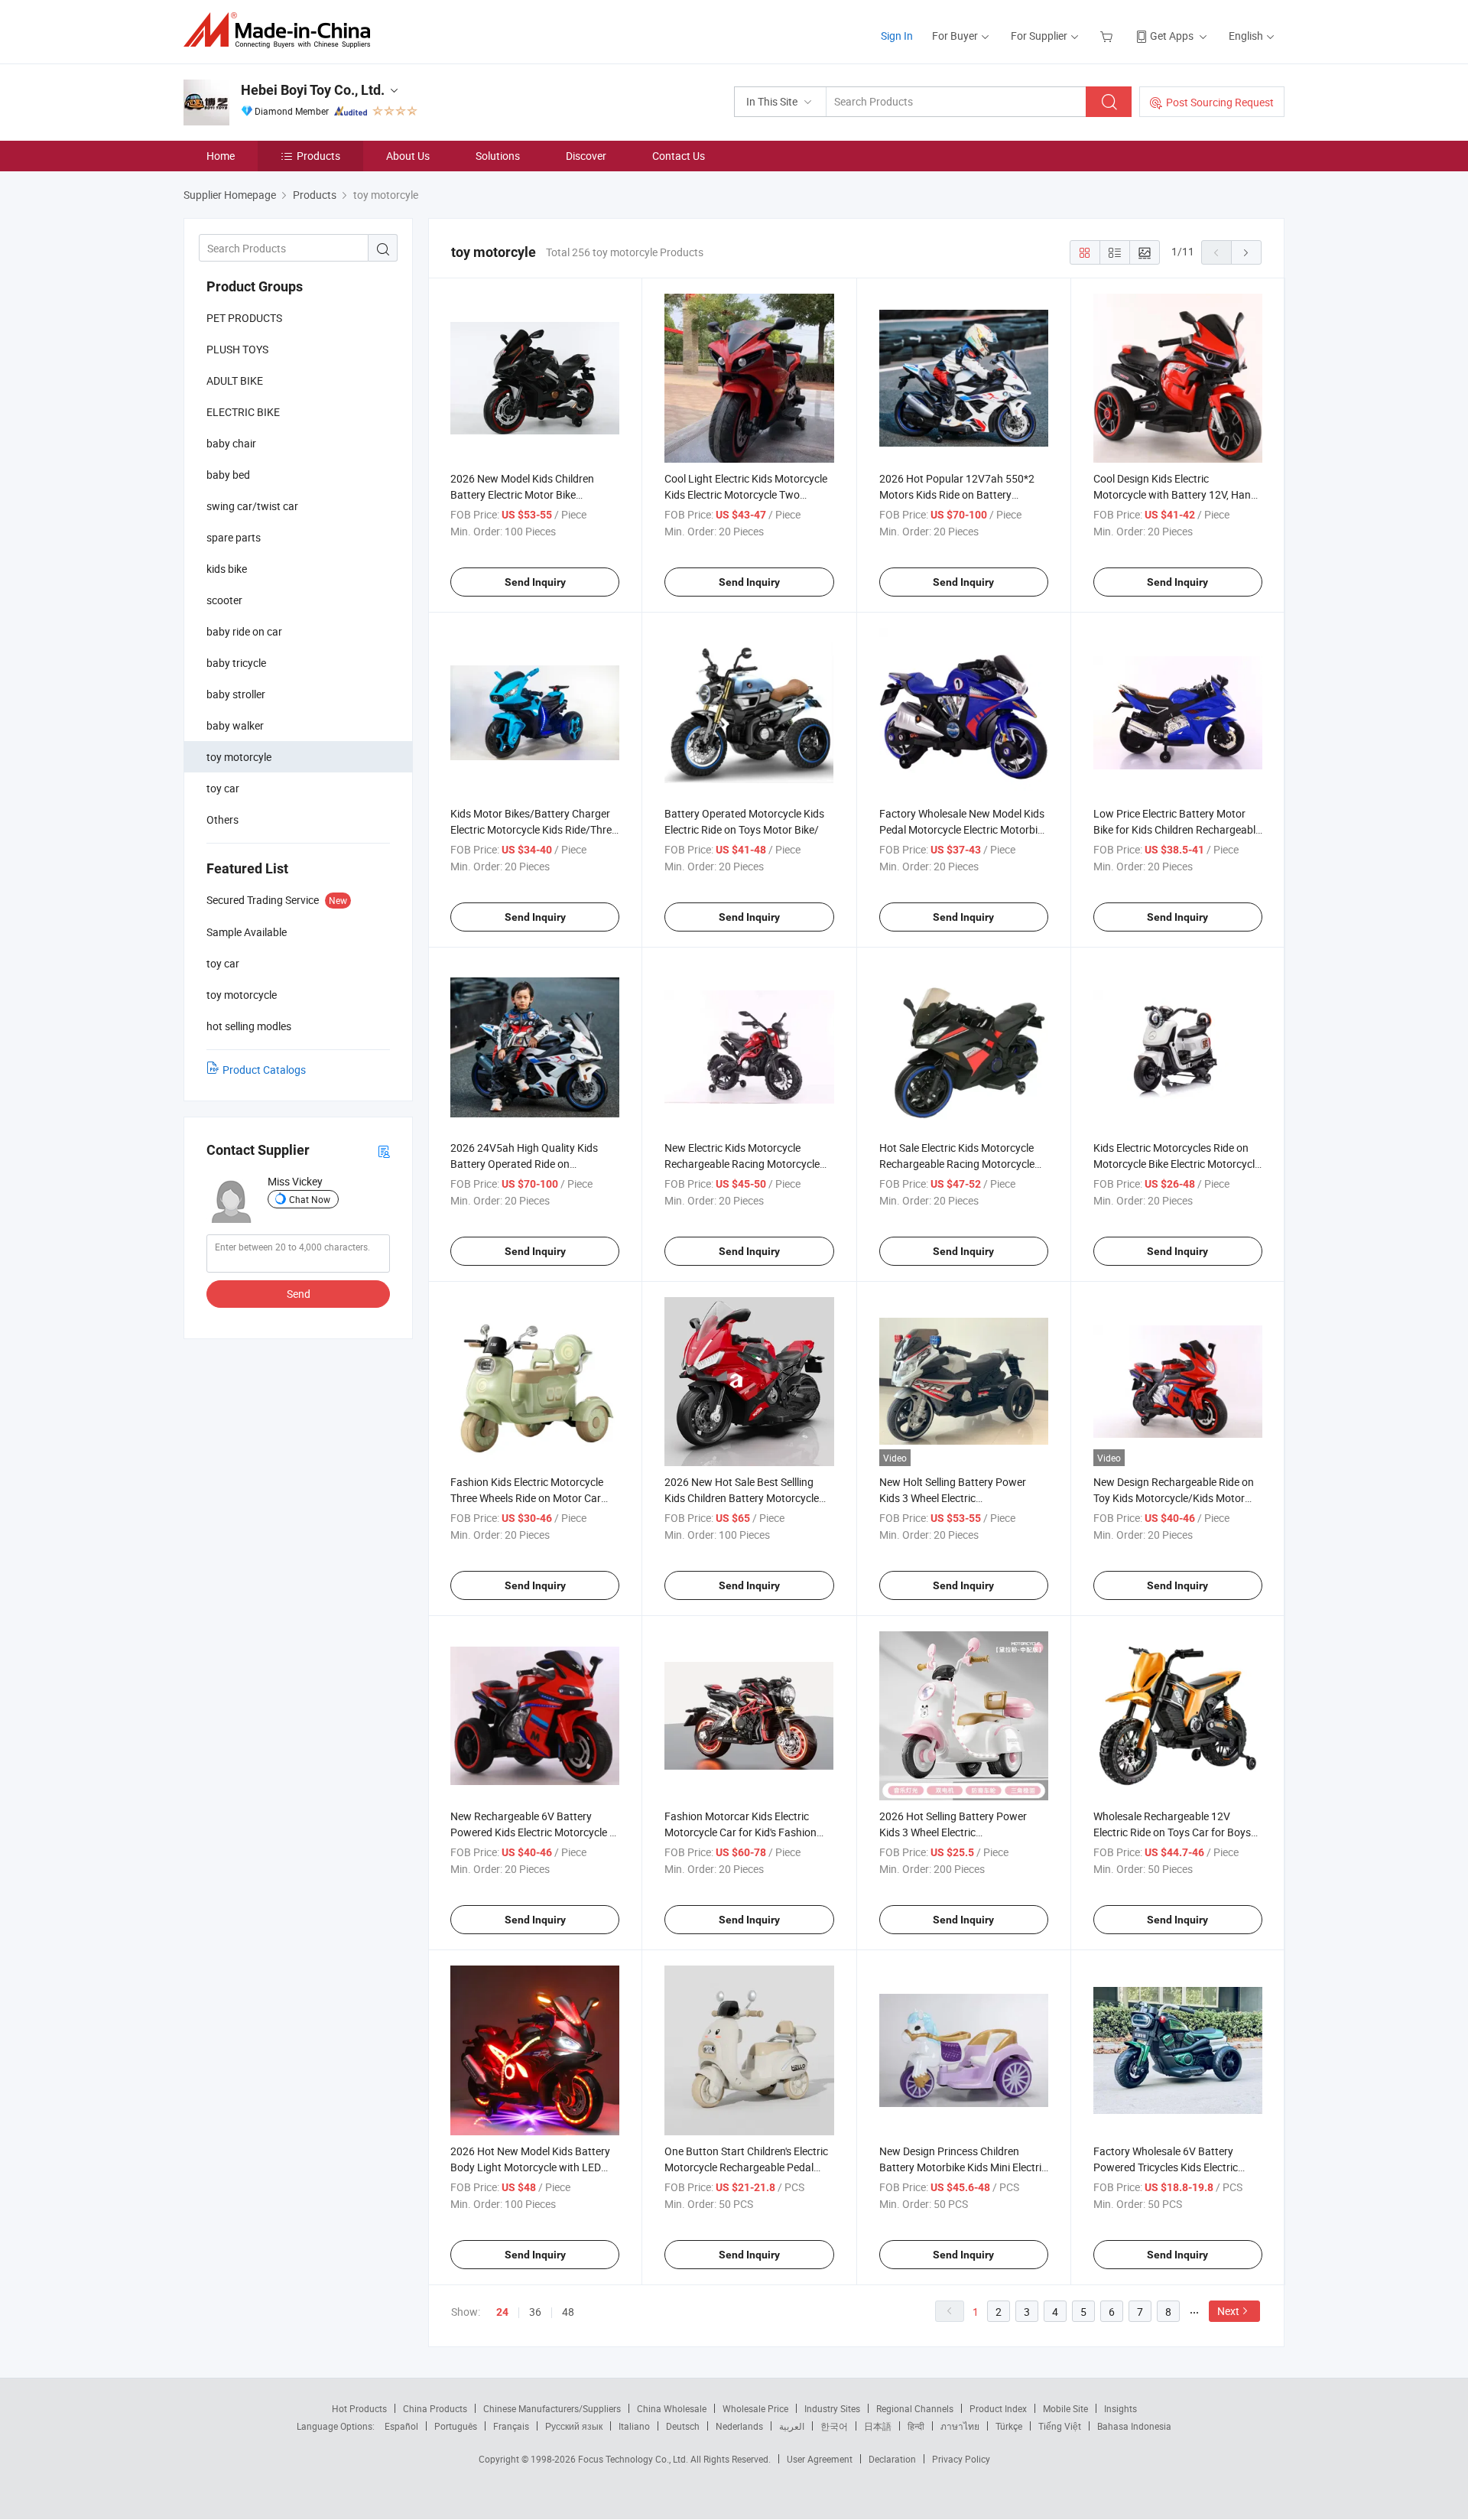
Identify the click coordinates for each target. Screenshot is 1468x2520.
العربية (792, 2426)
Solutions (498, 156)
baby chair (231, 443)
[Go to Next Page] (1246, 252)
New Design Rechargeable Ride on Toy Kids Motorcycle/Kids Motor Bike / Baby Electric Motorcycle (1174, 1498)
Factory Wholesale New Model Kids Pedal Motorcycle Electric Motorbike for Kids (964, 829)
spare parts (234, 537)
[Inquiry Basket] (1108, 36)
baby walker (235, 725)
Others (222, 819)
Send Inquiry (535, 582)
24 (502, 2312)
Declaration (892, 2459)
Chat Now (310, 1199)
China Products (435, 2408)
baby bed (228, 475)
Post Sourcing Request (1220, 102)
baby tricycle (236, 663)
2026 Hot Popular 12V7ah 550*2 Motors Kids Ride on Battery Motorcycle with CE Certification (957, 494)
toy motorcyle (239, 757)
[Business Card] (384, 1151)
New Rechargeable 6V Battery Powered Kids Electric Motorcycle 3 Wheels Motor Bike (533, 1832)
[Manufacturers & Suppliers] (282, 30)
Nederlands (739, 2426)
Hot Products (359, 2408)
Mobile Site (1065, 2408)
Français (511, 2426)
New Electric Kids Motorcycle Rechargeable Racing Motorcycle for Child (742, 1164)
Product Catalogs (264, 1070)
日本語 (878, 2426)
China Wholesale (672, 2408)
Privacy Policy (961, 2459)
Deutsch (683, 2426)
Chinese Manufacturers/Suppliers (552, 2408)
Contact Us (679, 156)
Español (401, 2426)
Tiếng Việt (1060, 2426)
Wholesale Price (755, 2408)
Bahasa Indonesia (1134, 2426)
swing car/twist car (252, 506)
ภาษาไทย (960, 2426)
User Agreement (820, 2459)
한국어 (834, 2426)
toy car (223, 788)
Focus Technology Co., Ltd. (634, 2459)
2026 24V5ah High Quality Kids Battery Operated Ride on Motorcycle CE (524, 1164)
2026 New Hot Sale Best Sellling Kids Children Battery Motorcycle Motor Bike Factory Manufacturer (744, 1498)
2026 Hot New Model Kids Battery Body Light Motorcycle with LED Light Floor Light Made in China (530, 2167)
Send (299, 1294)
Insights (1120, 2408)
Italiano (634, 2426)
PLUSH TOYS (237, 349)
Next (1228, 2311)
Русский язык (574, 2426)
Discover (586, 156)
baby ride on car (244, 631)
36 (535, 2312)
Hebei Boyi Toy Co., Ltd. (313, 90)
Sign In (897, 36)
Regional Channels (915, 2408)
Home (221, 156)
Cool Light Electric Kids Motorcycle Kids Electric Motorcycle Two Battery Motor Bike (746, 494)
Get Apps (1172, 36)
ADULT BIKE (235, 380)
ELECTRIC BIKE (243, 412)
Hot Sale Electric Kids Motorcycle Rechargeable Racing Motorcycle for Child (957, 1164)
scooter (224, 600)
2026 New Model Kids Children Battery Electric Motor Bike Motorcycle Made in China (522, 494)
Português (456, 2426)
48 (568, 2312)
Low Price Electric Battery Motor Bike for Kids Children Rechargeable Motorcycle (1177, 829)
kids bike (227, 569)
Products (318, 156)
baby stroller (236, 694)
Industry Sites (832, 2408)
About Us (408, 156)
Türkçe (1009, 2426)
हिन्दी (916, 2426)
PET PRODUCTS (244, 318)
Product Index (998, 2408)
